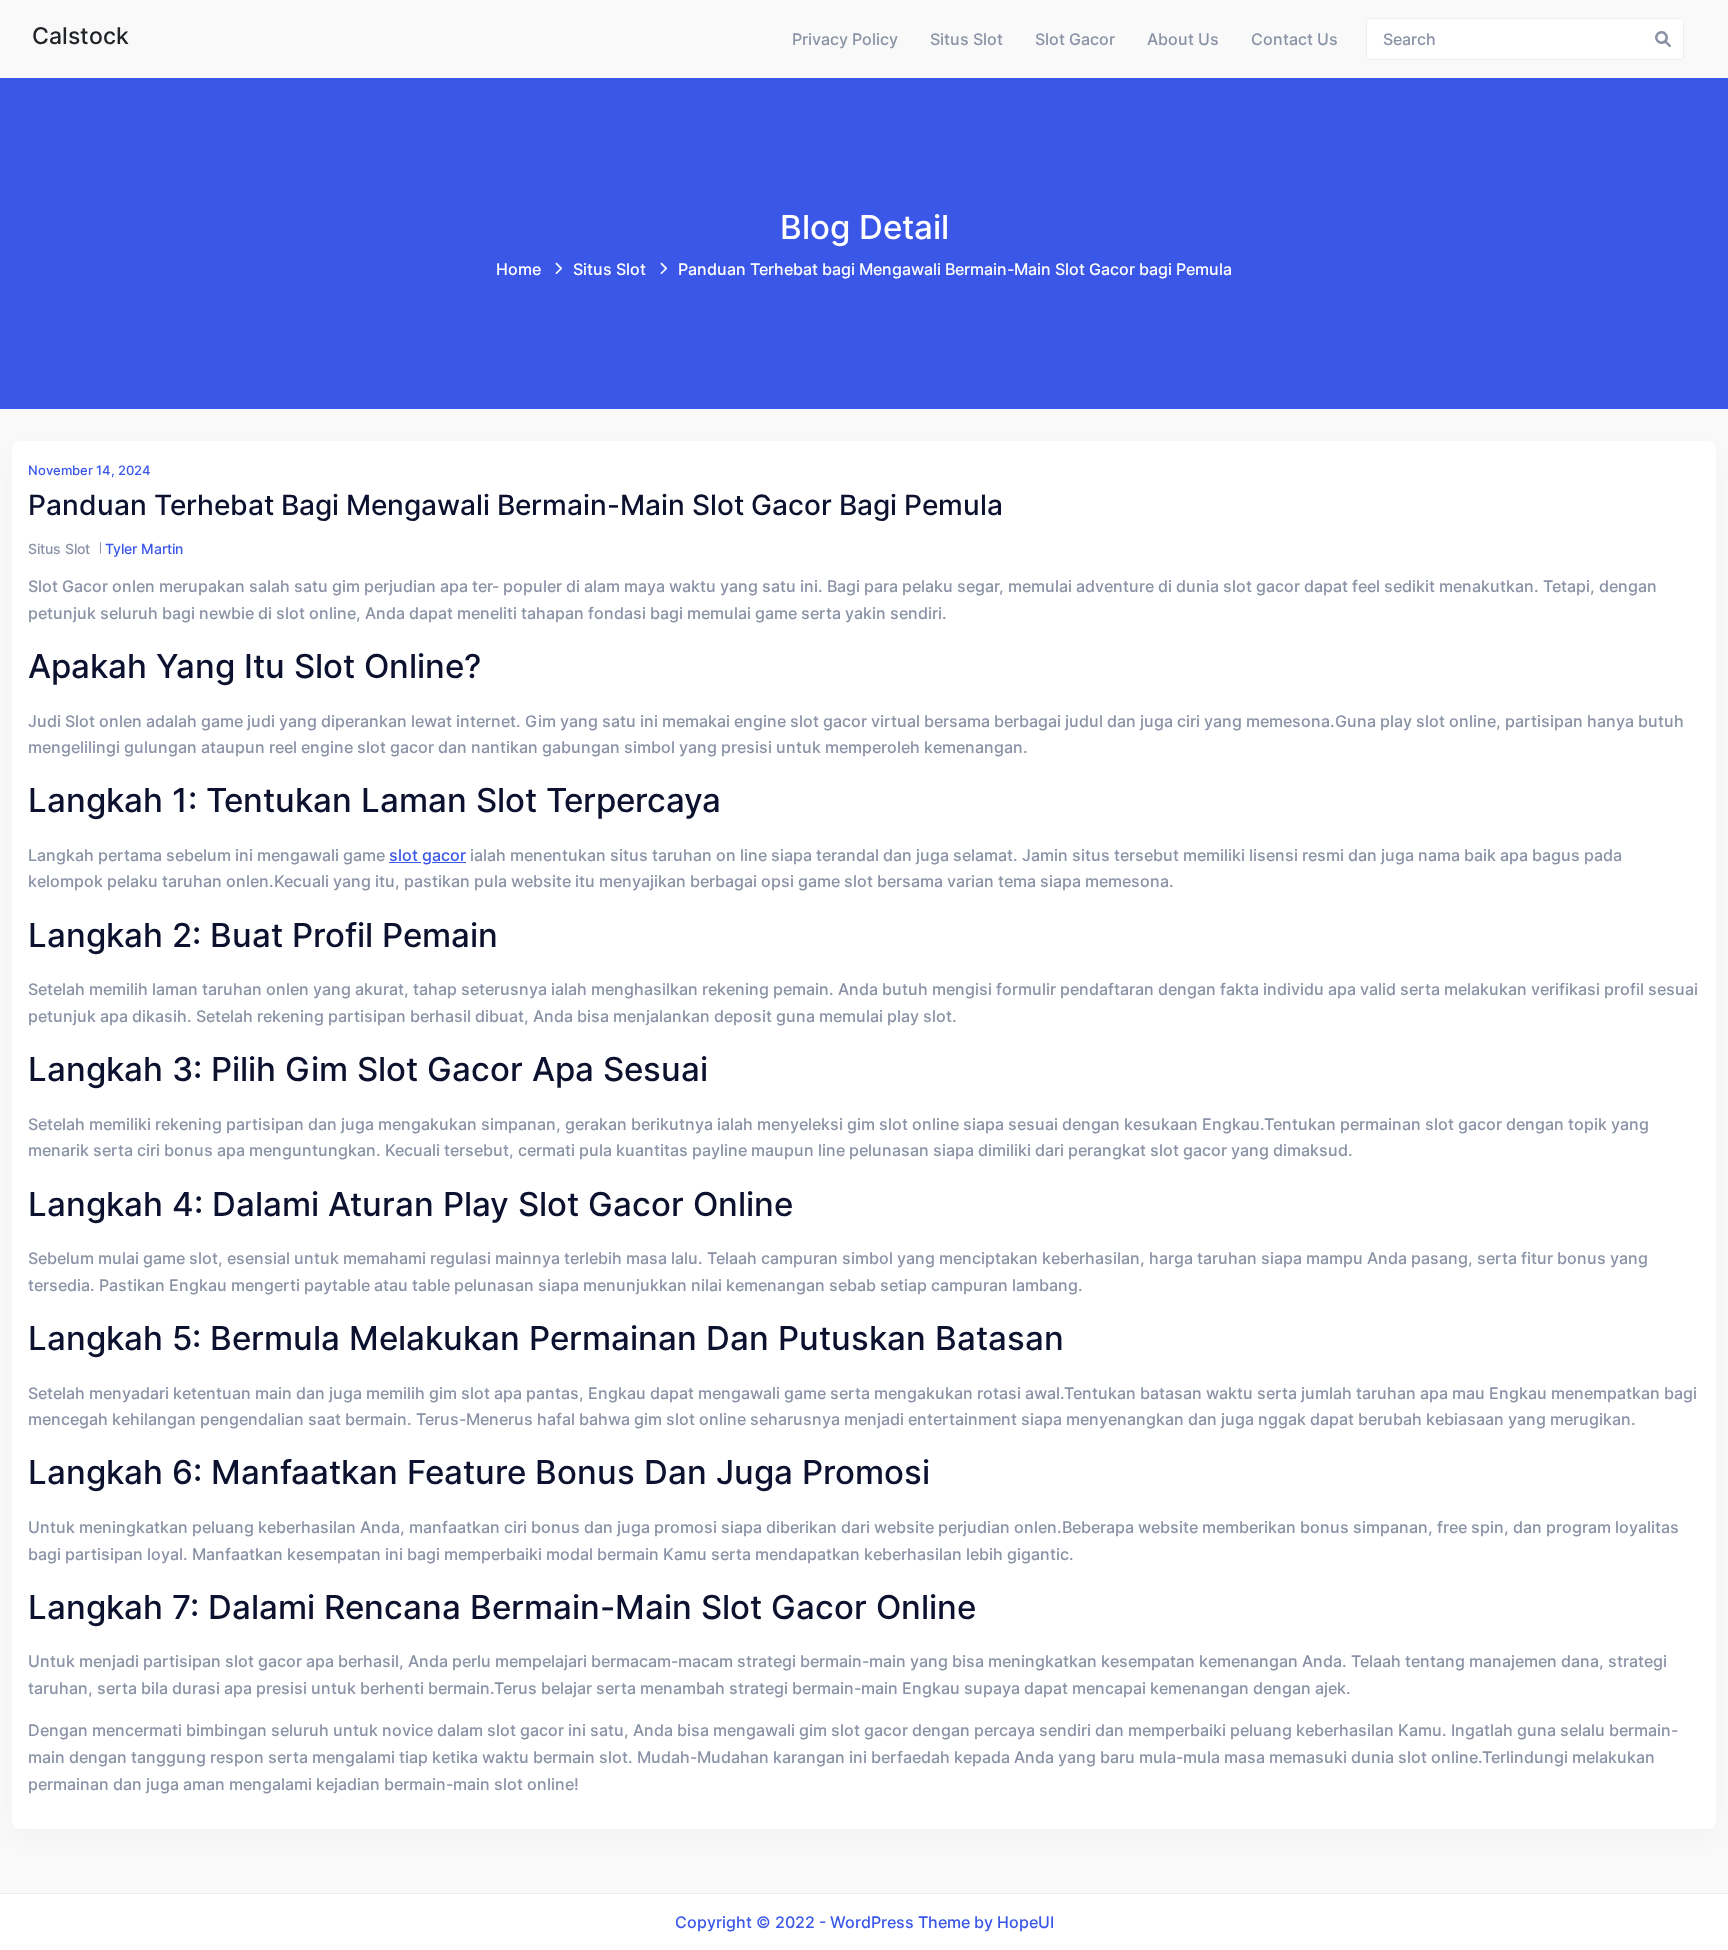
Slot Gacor (1075, 39)
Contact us (1294, 39)
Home (518, 269)
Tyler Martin (144, 548)
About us (1183, 39)
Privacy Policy (845, 39)
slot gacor (427, 855)
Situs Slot (966, 39)
